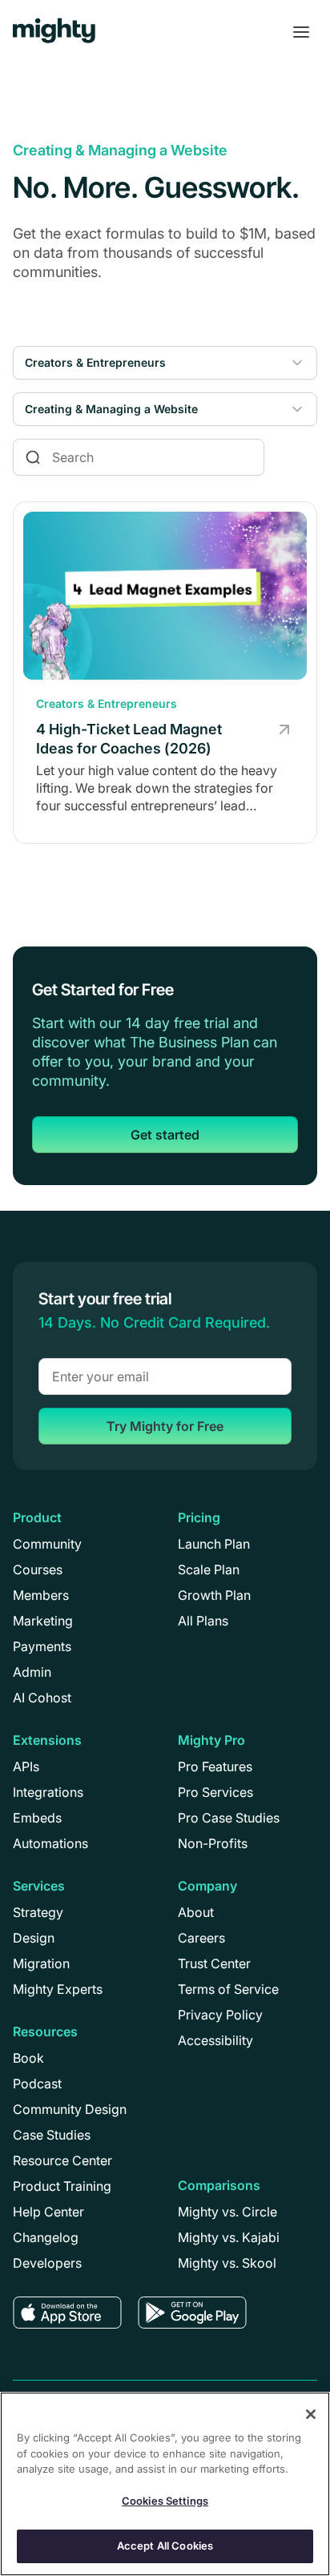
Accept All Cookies (165, 2546)
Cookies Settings (165, 2501)
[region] (165, 2484)
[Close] (311, 2414)
